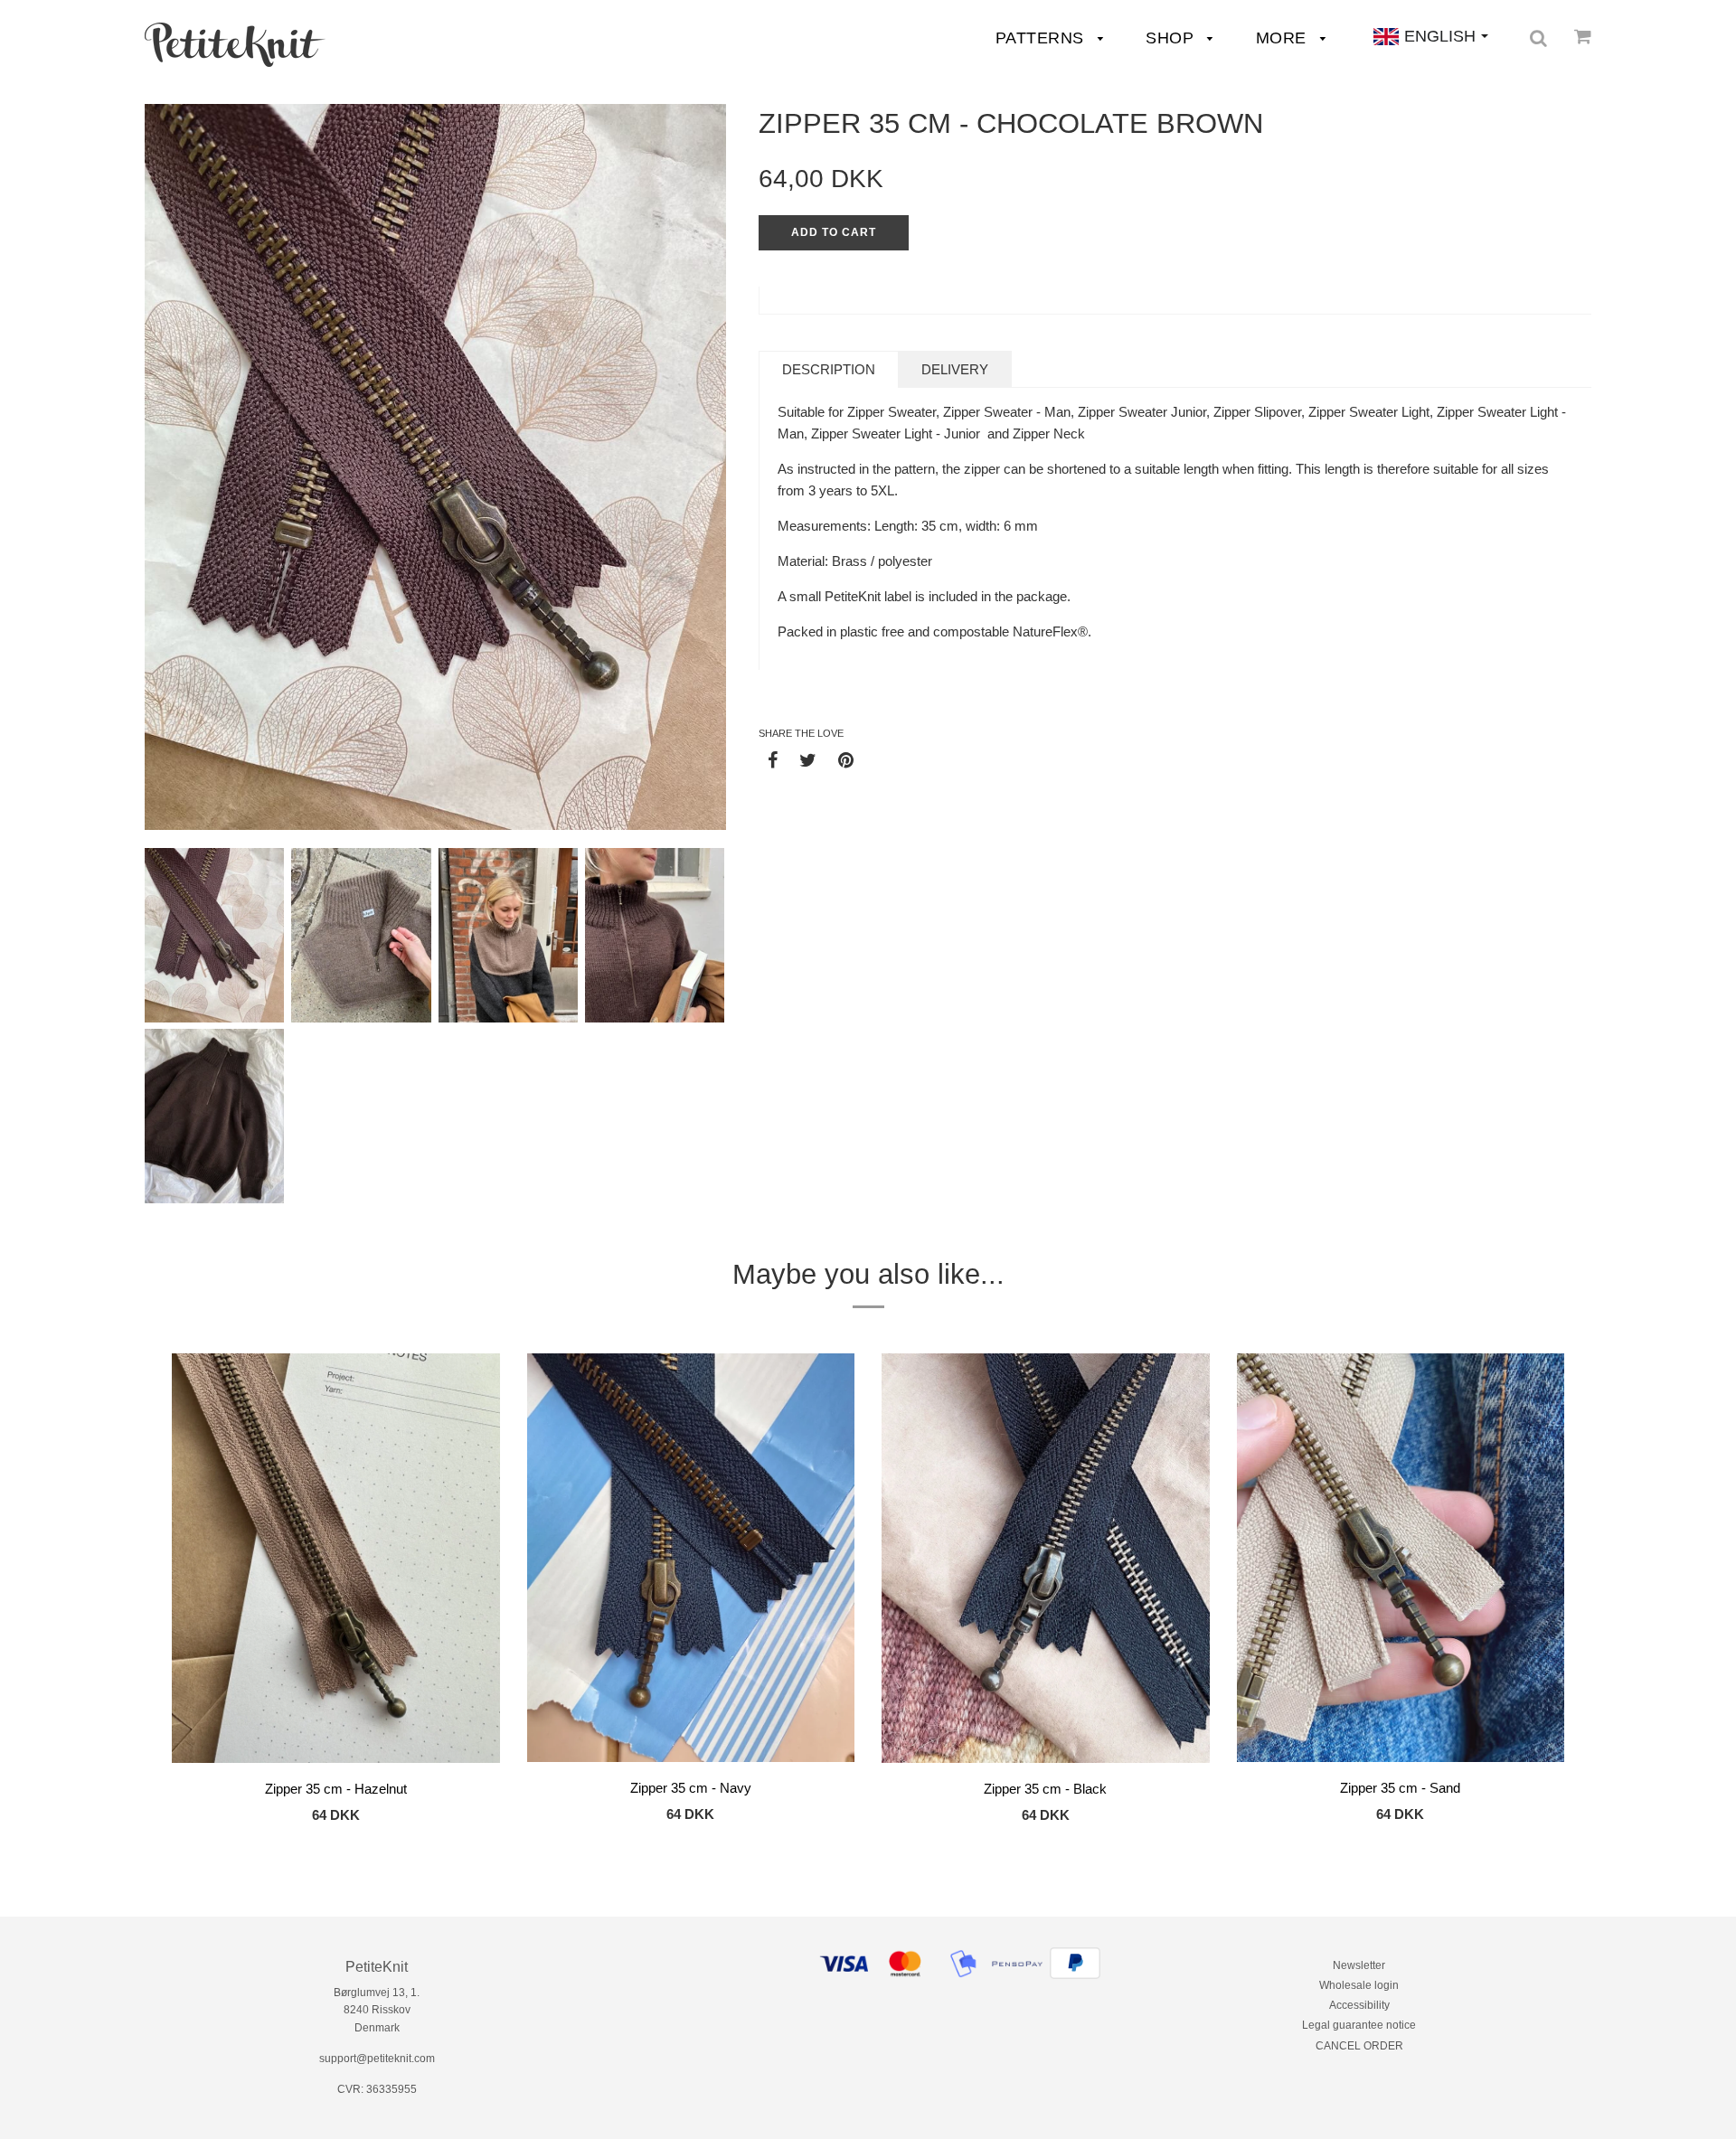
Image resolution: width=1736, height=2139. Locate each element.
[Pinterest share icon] (846, 759)
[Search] (1538, 38)
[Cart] (1583, 36)
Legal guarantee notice (1359, 2025)
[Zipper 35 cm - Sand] (1401, 1561)
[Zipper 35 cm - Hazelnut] (336, 1561)
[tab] (829, 369)
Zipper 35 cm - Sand (1400, 1788)
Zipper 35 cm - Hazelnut (336, 1789)
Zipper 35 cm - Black (1045, 1789)
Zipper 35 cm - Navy (691, 1788)
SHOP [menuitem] (1172, 38)
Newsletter (1359, 1965)
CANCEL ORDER (1359, 2046)
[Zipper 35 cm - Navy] (691, 1561)
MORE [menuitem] (1284, 38)
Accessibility (1359, 2005)
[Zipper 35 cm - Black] (1046, 1561)
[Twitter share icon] (808, 759)
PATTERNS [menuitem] (1043, 38)
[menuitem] (235, 45)
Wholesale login (1359, 1985)
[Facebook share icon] (773, 759)
